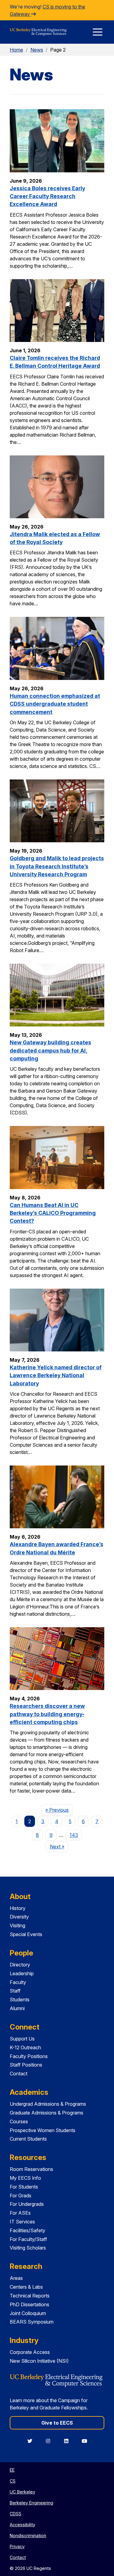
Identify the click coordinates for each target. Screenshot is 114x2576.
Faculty (18, 1982)
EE (12, 2470)
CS (13, 2481)
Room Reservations (31, 2169)
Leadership (22, 1973)
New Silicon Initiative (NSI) (39, 2361)
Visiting (17, 1925)
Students (20, 2000)
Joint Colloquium (28, 2313)
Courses (19, 2121)
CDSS (16, 2514)
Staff (15, 1991)
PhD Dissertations (29, 2304)
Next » (59, 1846)
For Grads (21, 2196)
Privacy (17, 2546)
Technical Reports (30, 2296)
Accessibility (22, 2525)
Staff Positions (26, 2065)
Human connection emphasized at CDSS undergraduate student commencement (55, 704)
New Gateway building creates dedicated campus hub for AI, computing (50, 1050)
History (18, 1908)
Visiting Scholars (28, 2248)
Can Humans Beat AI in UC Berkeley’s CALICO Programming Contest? (53, 1213)
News (37, 50)
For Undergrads (27, 2204)
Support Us (22, 2039)
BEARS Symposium (32, 2322)
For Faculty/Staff (28, 2239)
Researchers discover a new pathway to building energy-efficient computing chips (47, 1714)
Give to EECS (57, 2423)
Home (16, 50)
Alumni (17, 2008)
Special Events (26, 1934)
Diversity (19, 1917)
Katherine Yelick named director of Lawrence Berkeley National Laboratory (56, 1375)
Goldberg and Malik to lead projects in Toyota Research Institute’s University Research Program (57, 866)
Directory (20, 1965)
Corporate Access (30, 2352)
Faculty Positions (29, 2056)
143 (74, 1835)
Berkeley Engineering (31, 2503)
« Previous (59, 1810)
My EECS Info (25, 2178)
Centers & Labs (26, 2287)
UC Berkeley (22, 2492)
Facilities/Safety (28, 2230)
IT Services (22, 2222)
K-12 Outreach (25, 2047)
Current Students (28, 2139)
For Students (24, 2187)
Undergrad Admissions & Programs (48, 2104)
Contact (19, 2074)
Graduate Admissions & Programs (47, 2113)
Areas (16, 2278)
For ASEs (20, 2213)
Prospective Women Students (43, 2130)
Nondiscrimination (28, 2535)
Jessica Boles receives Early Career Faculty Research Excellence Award (47, 196)
